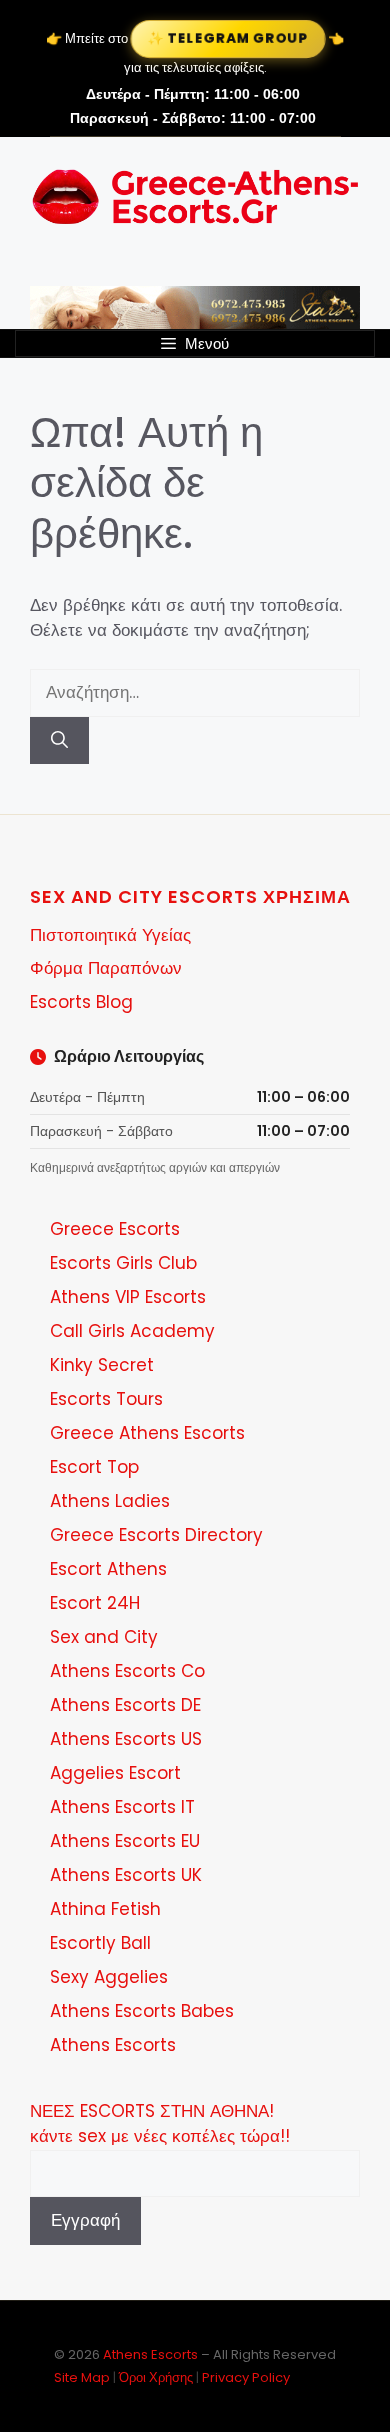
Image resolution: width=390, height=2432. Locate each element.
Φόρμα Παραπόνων (106, 968)
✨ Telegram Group (228, 38)
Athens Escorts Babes (142, 2011)
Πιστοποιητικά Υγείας (110, 935)
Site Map (82, 2377)
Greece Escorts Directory (156, 1535)
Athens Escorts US (126, 1739)
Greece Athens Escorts (147, 1433)
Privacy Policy (246, 2377)
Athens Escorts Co (127, 1671)
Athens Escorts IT (122, 1807)
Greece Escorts (115, 1229)
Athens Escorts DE (125, 1705)
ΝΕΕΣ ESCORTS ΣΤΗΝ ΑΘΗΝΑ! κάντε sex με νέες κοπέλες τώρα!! (160, 2124)
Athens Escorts (113, 2045)
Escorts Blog (81, 1002)
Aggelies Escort (115, 1773)
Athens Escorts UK (126, 1875)
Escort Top (94, 1467)
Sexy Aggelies (109, 1977)
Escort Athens (108, 1569)
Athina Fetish (105, 1909)
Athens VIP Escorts (128, 1297)
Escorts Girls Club (123, 1263)
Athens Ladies (110, 1501)
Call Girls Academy (132, 1331)
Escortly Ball (100, 1943)
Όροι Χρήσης (156, 2377)
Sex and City (104, 1637)
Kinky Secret (102, 1365)
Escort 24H (95, 1603)
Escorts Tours (106, 1399)
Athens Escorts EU (125, 1841)
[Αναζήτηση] (59, 741)
